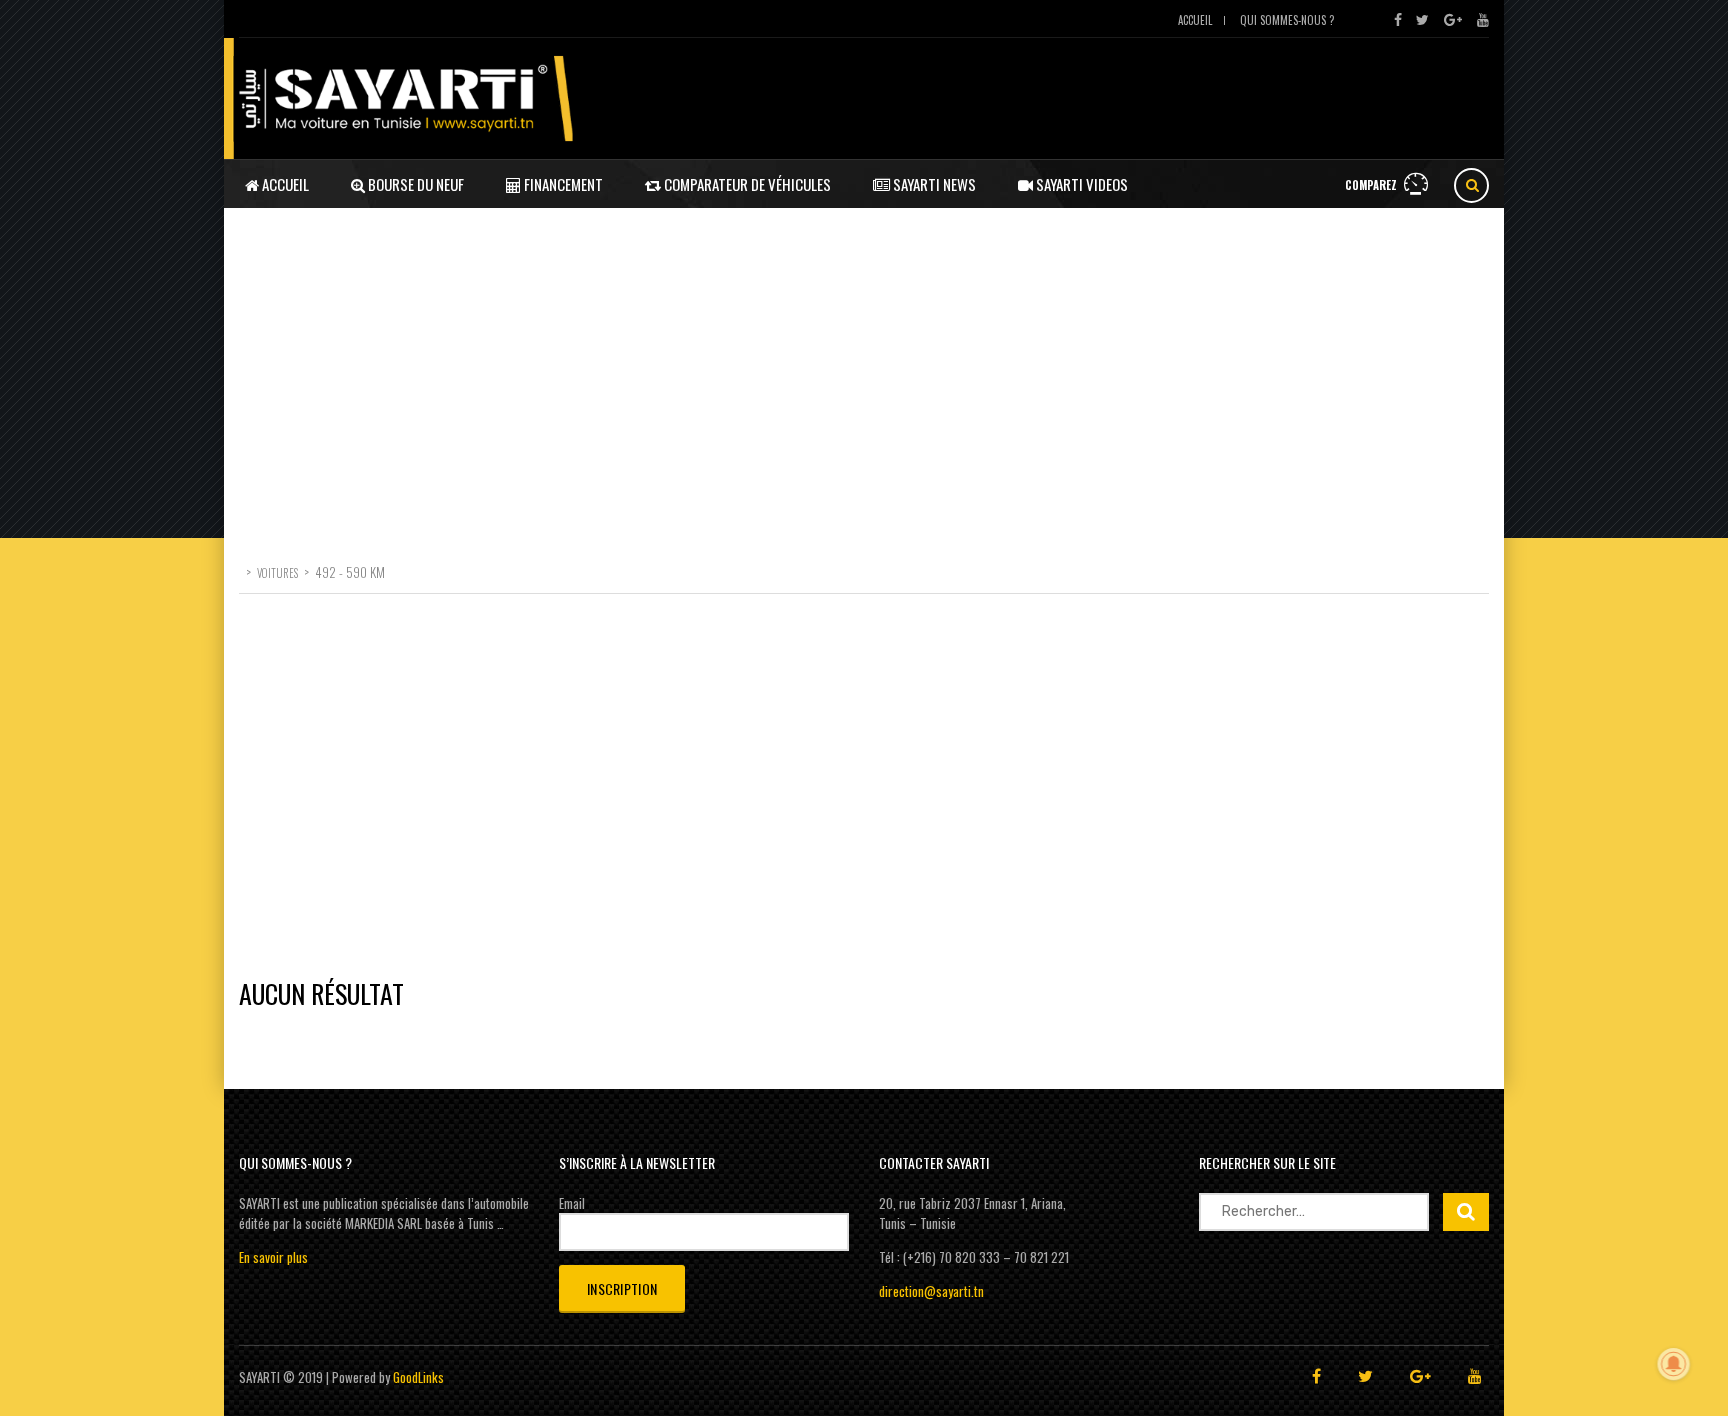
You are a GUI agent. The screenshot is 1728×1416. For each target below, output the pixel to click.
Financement (562, 184)
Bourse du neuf (414, 184)
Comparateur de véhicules (746, 184)
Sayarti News (933, 184)
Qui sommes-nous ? (1287, 20)
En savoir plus (273, 1257)
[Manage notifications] (1674, 1364)
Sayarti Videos (1080, 184)
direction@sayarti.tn (931, 1291)
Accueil (1195, 20)
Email (572, 1203)
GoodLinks (418, 1377)
